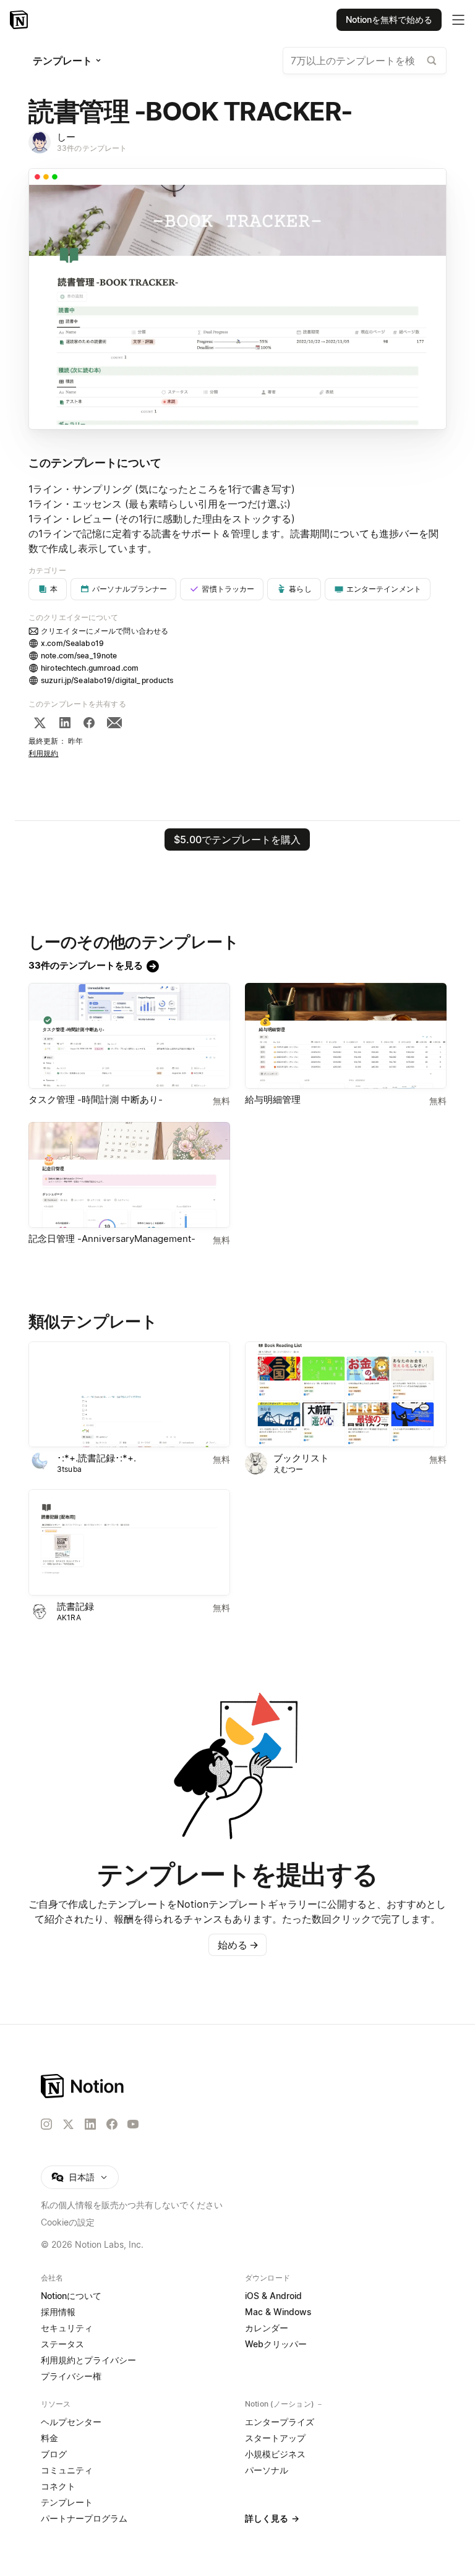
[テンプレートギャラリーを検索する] (432, 61)
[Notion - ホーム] (20, 20)
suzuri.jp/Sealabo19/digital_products (107, 680)
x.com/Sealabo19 (72, 643)
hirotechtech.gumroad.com (90, 668)
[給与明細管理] (346, 1036)
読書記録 (75, 1606)
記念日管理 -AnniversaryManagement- (112, 1239)
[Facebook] (89, 723)
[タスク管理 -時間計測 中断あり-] (129, 1036)
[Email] (114, 723)
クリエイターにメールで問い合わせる (105, 631)
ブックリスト (301, 1458)
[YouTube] (133, 2124)
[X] (40, 723)
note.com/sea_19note (79, 656)
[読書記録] (129, 1542)
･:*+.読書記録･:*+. (96, 1458)
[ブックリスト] (346, 1394)
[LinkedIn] (65, 723)
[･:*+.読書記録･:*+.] (129, 1394)
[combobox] (365, 61)
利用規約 (44, 753)
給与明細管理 (273, 1099)
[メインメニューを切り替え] (458, 20)
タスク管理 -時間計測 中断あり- (96, 1099)
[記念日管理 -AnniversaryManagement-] (129, 1175)
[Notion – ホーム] (237, 2086)
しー (66, 137)
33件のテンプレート (92, 148)
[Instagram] (46, 2124)
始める (238, 1945)
